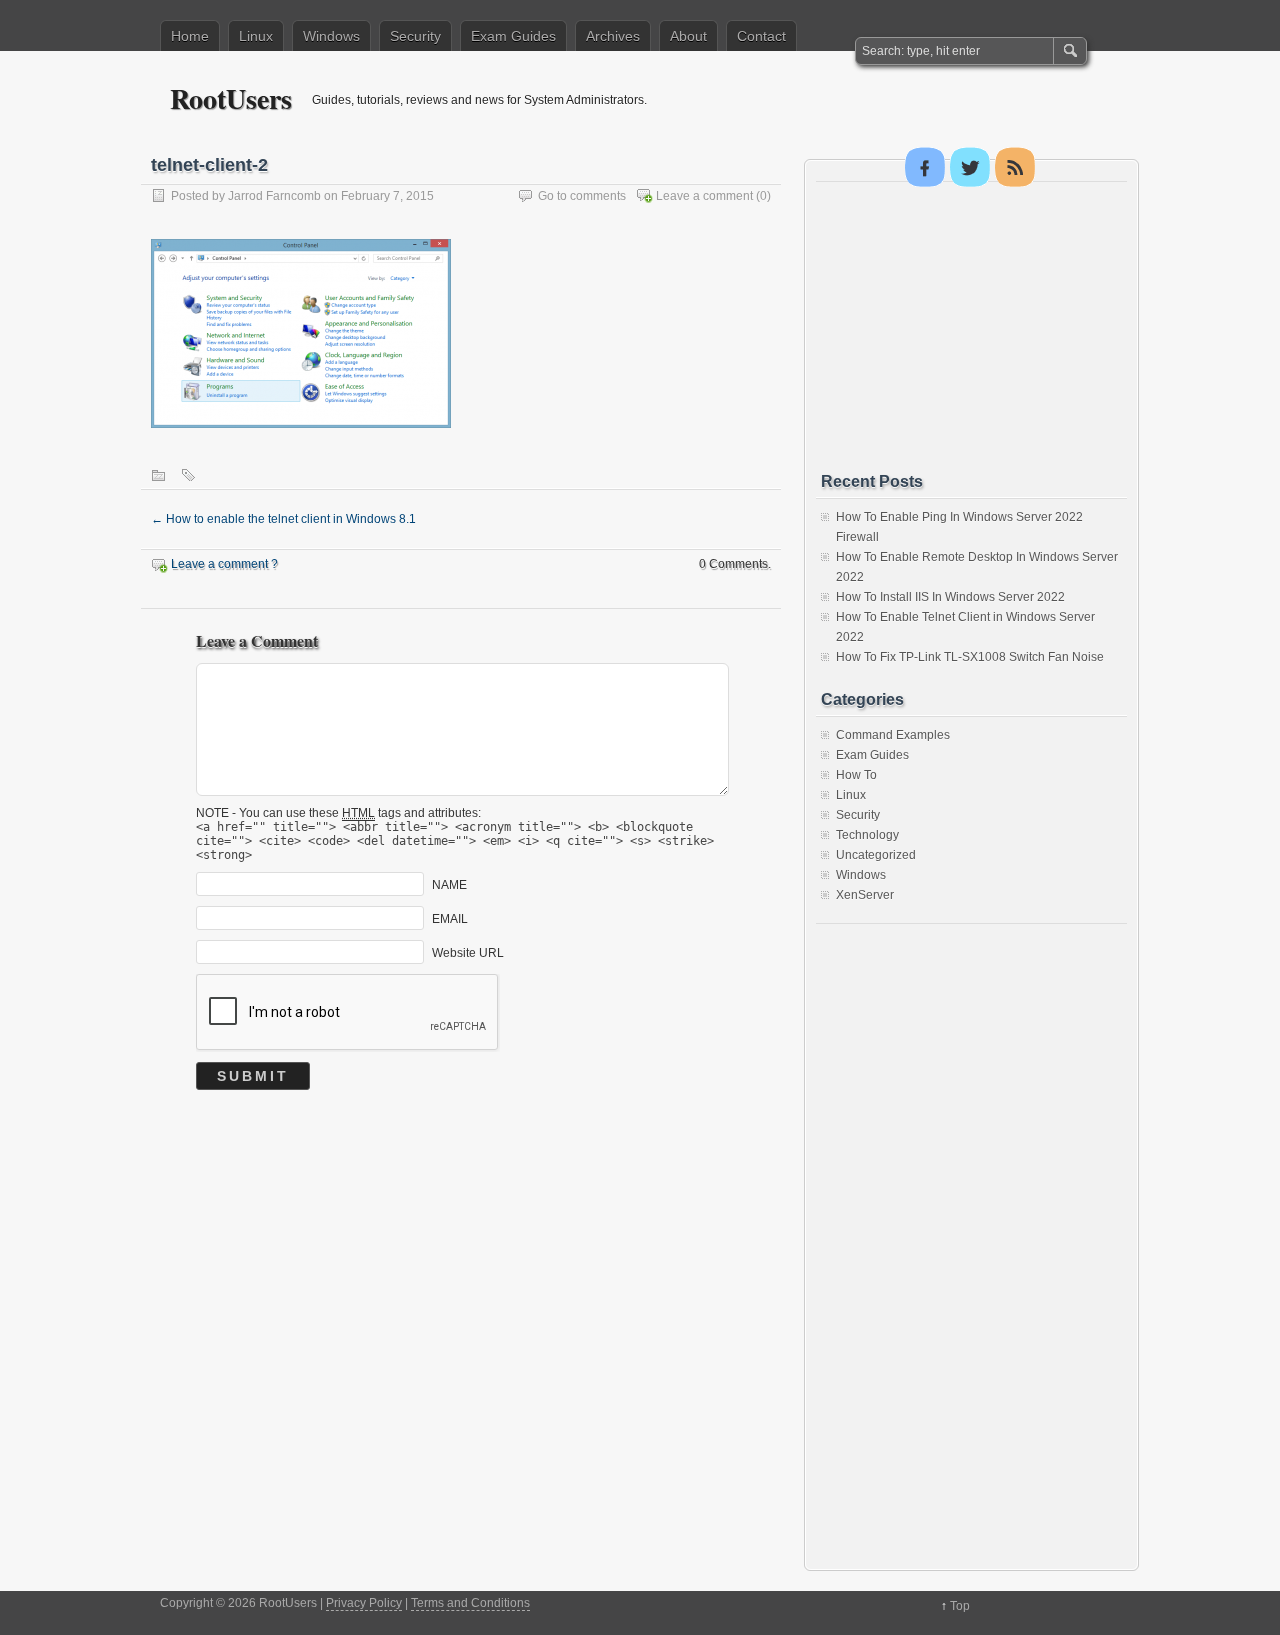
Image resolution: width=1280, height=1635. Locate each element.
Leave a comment (704, 196)
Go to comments (582, 196)
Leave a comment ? (224, 564)
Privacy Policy (364, 1603)
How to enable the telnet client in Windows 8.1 (283, 519)
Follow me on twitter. (970, 167)
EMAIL (450, 919)
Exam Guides (513, 36)
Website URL (468, 953)
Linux (256, 36)
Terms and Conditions (470, 1603)
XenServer (865, 895)
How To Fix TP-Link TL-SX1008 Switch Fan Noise (970, 657)
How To (856, 775)
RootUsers (231, 98)
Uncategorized (876, 855)
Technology (867, 835)
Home (190, 36)
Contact (761, 36)
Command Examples (893, 735)
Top (960, 1606)
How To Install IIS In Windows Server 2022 (950, 597)
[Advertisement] (971, 327)
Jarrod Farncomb (274, 196)
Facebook (925, 167)
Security (415, 36)
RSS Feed (1015, 167)
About (688, 36)
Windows (331, 36)
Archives (613, 36)
